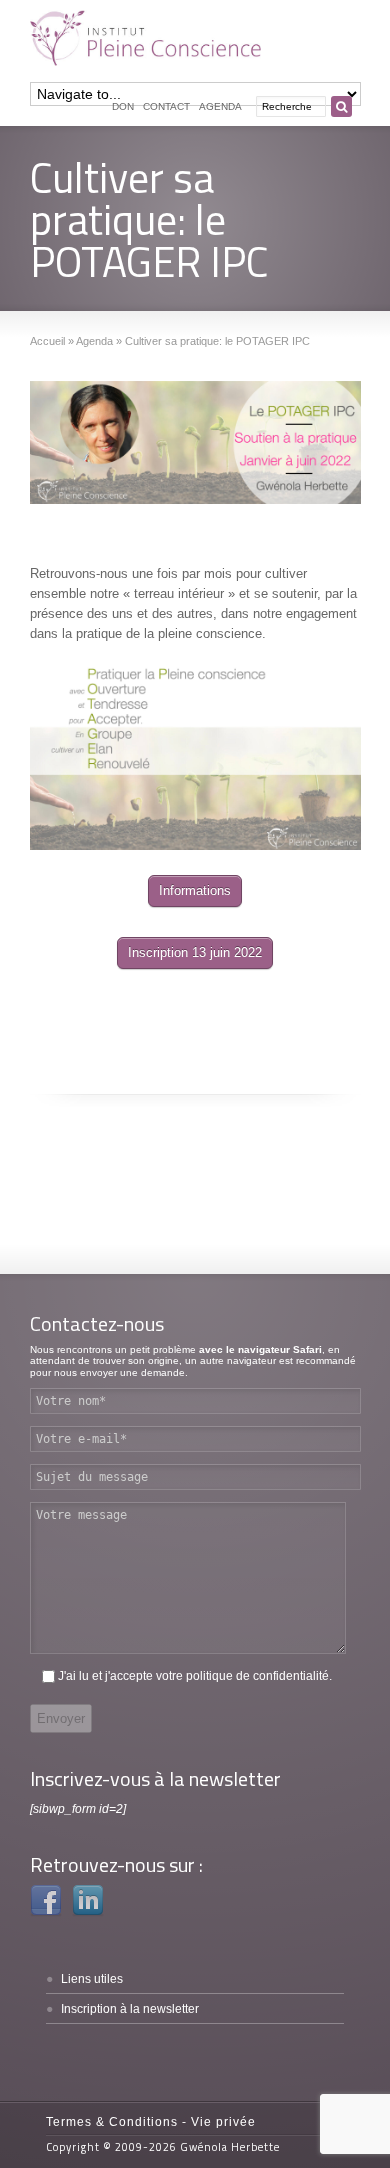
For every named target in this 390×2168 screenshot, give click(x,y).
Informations (195, 890)
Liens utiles (92, 1979)
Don (123, 106)
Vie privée (223, 2122)
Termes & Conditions (112, 2122)
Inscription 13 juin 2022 (195, 952)
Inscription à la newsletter (130, 2009)
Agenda (220, 106)
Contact (166, 106)
